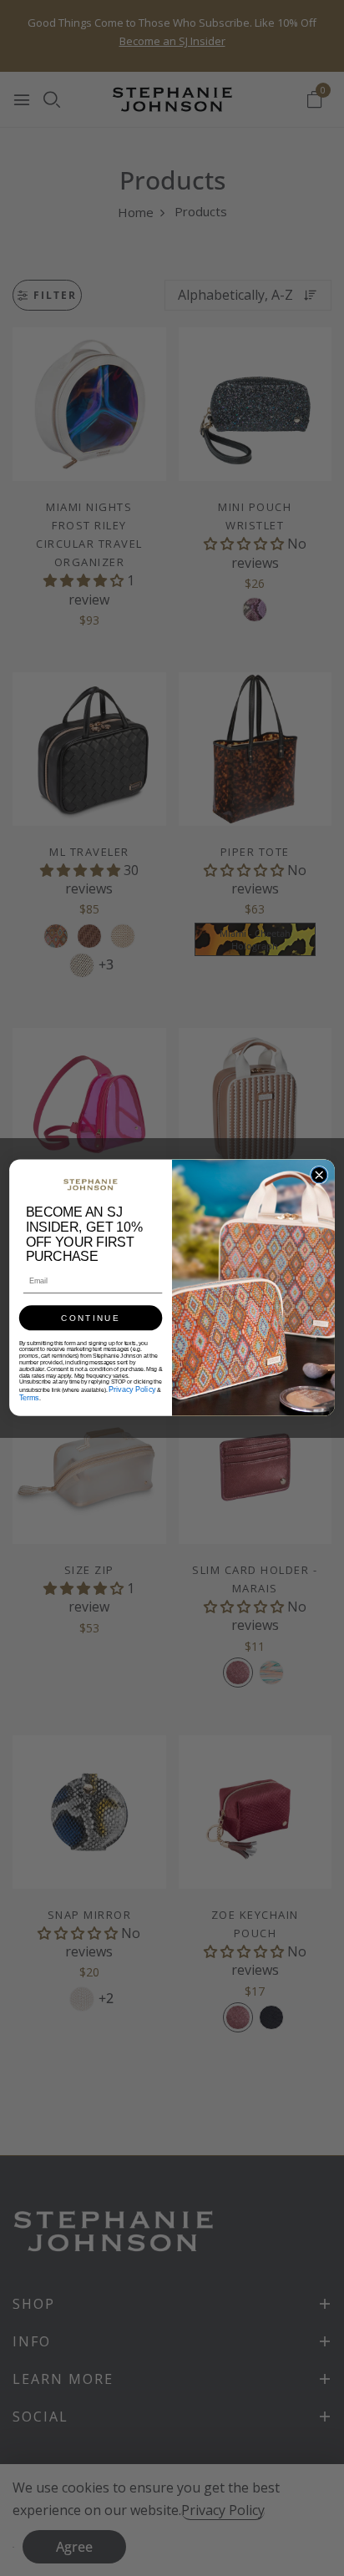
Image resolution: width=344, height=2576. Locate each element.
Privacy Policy (132, 1390)
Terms (29, 1398)
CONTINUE (90, 1318)
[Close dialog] (319, 1175)
